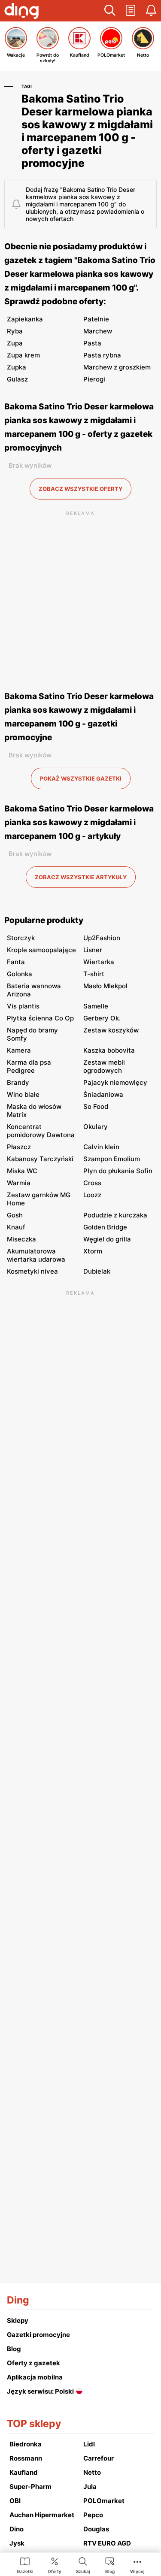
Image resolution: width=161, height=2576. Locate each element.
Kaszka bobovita (109, 1050)
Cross (92, 1183)
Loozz (92, 1195)
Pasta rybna (102, 355)
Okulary (96, 1127)
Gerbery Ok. (102, 1018)
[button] (110, 11)
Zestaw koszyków (111, 1030)
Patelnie (96, 319)
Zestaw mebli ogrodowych (104, 1066)
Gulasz (17, 379)
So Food (96, 1106)
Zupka (17, 367)
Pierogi (94, 379)
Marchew (98, 331)
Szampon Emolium (112, 1159)
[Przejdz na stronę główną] (21, 12)
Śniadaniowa (103, 1094)
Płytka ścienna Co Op (40, 1018)
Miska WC (22, 1171)
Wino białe (23, 1094)
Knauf (16, 1227)
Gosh (15, 1215)
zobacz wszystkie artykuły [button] (81, 877)
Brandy (18, 1082)
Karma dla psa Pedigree (29, 1066)
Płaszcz (19, 1147)
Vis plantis (23, 1006)
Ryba (15, 331)
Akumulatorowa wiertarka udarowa (36, 1255)
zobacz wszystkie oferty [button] (80, 489)
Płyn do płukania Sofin (118, 1171)
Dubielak (97, 1271)
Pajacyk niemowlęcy (115, 1082)
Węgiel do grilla (107, 1239)
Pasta (92, 343)
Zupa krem (23, 355)
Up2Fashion (102, 938)
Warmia (19, 1183)
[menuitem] (25, 2565)
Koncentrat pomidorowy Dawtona (41, 1131)
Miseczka (21, 1239)
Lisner (93, 950)
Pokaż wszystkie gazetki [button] (81, 778)
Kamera (19, 1050)
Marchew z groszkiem (117, 367)
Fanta (16, 962)
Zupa (15, 343)
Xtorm (93, 1251)
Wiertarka (99, 962)
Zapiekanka (25, 319)
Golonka (20, 974)
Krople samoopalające (41, 950)
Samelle (96, 1006)
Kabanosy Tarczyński (40, 1159)
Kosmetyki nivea (32, 1271)
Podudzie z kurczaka (115, 1215)
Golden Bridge (105, 1227)
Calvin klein (101, 1147)
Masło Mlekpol (105, 986)
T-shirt (94, 974)
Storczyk (21, 938)
